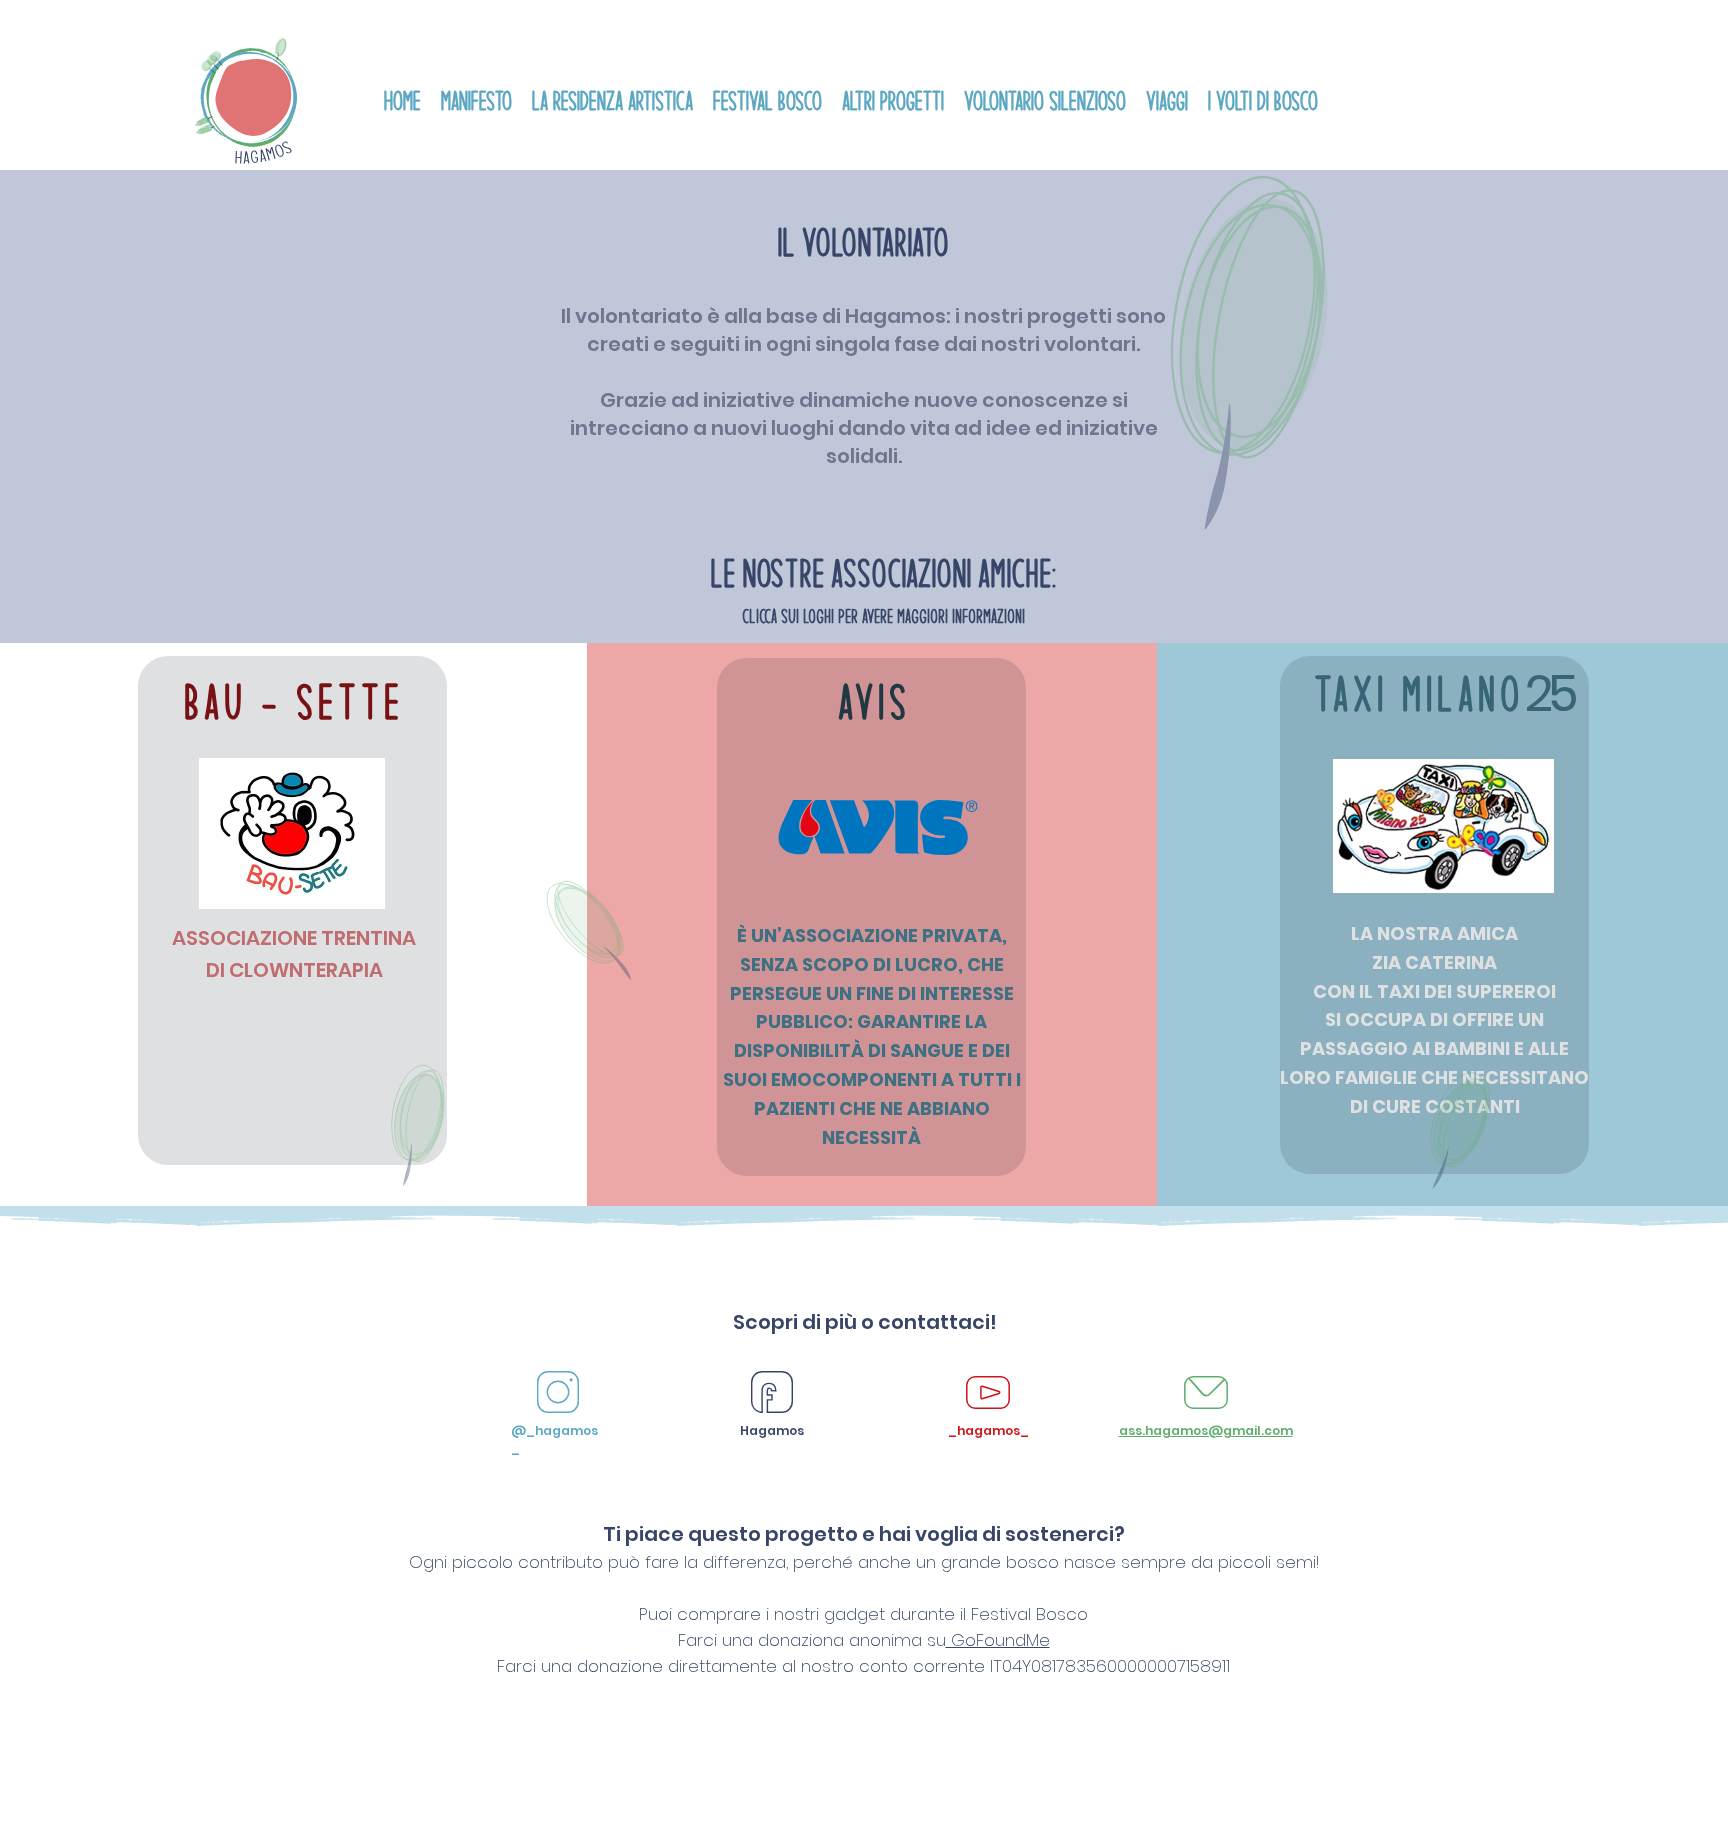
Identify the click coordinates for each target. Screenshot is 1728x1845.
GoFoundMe (998, 1640)
